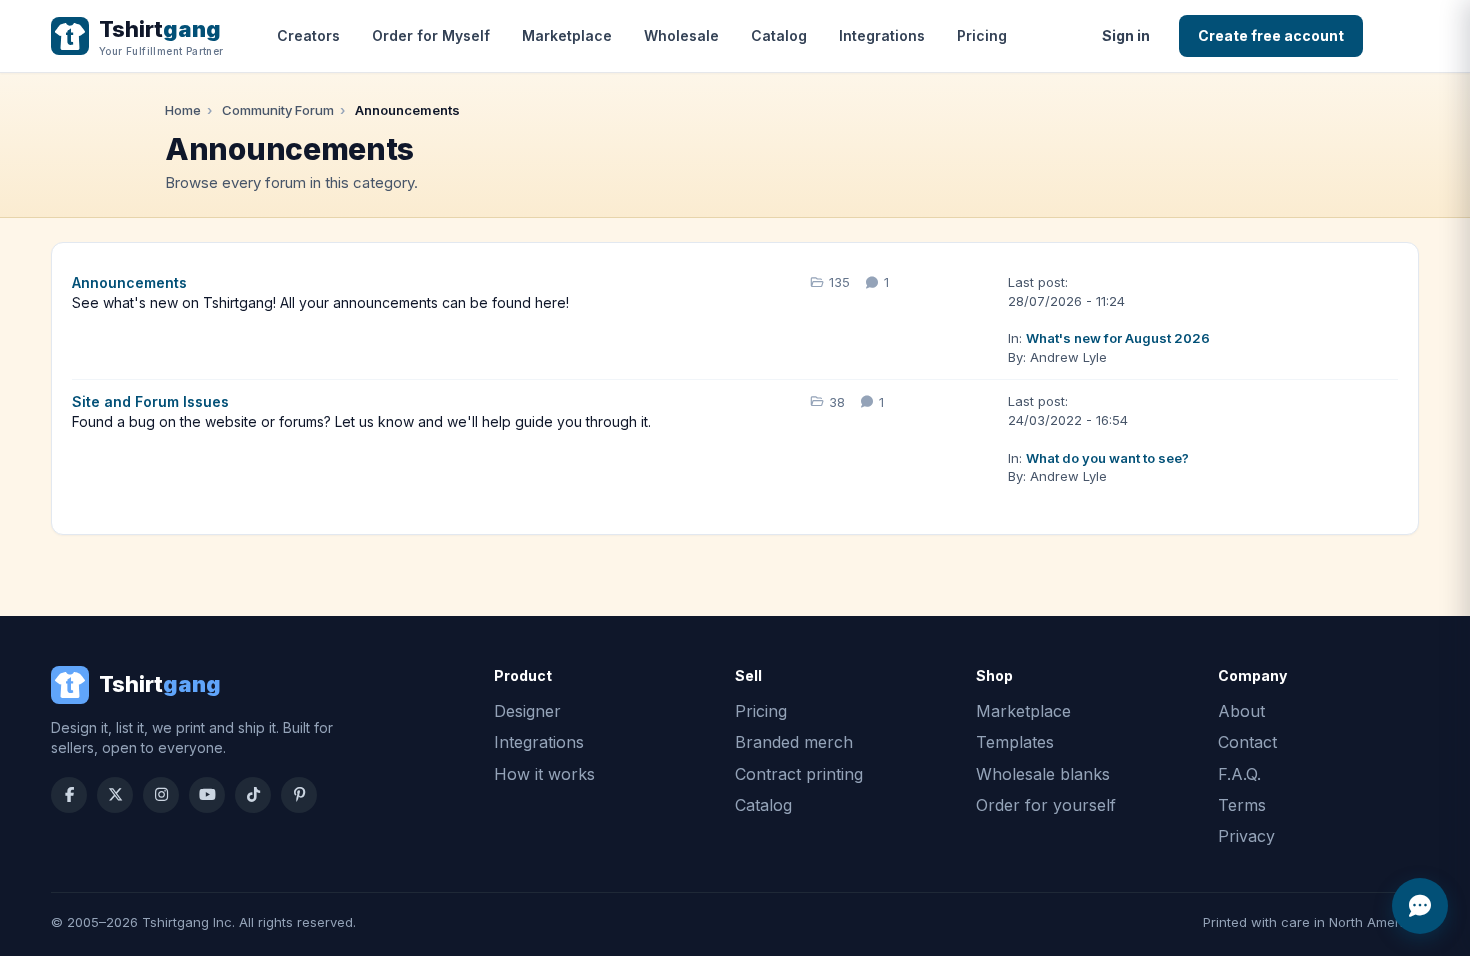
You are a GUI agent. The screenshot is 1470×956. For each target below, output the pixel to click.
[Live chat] (1420, 906)
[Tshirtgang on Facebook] (69, 795)
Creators (308, 35)
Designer (527, 711)
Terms (1242, 805)
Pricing (982, 35)
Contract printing (799, 774)
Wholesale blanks (1043, 774)
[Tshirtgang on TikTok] (253, 795)
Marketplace (567, 35)
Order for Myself (431, 35)
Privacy (1246, 836)
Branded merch (794, 742)
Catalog (779, 35)
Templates (1015, 742)
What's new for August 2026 (1118, 338)
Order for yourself (1046, 805)
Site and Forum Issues (150, 401)
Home (183, 110)
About (1241, 711)
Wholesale (681, 35)
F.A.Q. (1239, 774)
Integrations (882, 35)
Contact (1247, 742)
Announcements (129, 282)
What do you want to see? (1107, 458)
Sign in (1126, 35)
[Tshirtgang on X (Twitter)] (115, 795)
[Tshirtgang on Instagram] (161, 795)
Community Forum (278, 110)
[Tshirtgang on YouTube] (207, 795)
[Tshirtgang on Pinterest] (299, 795)
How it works (544, 774)
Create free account (1271, 35)
